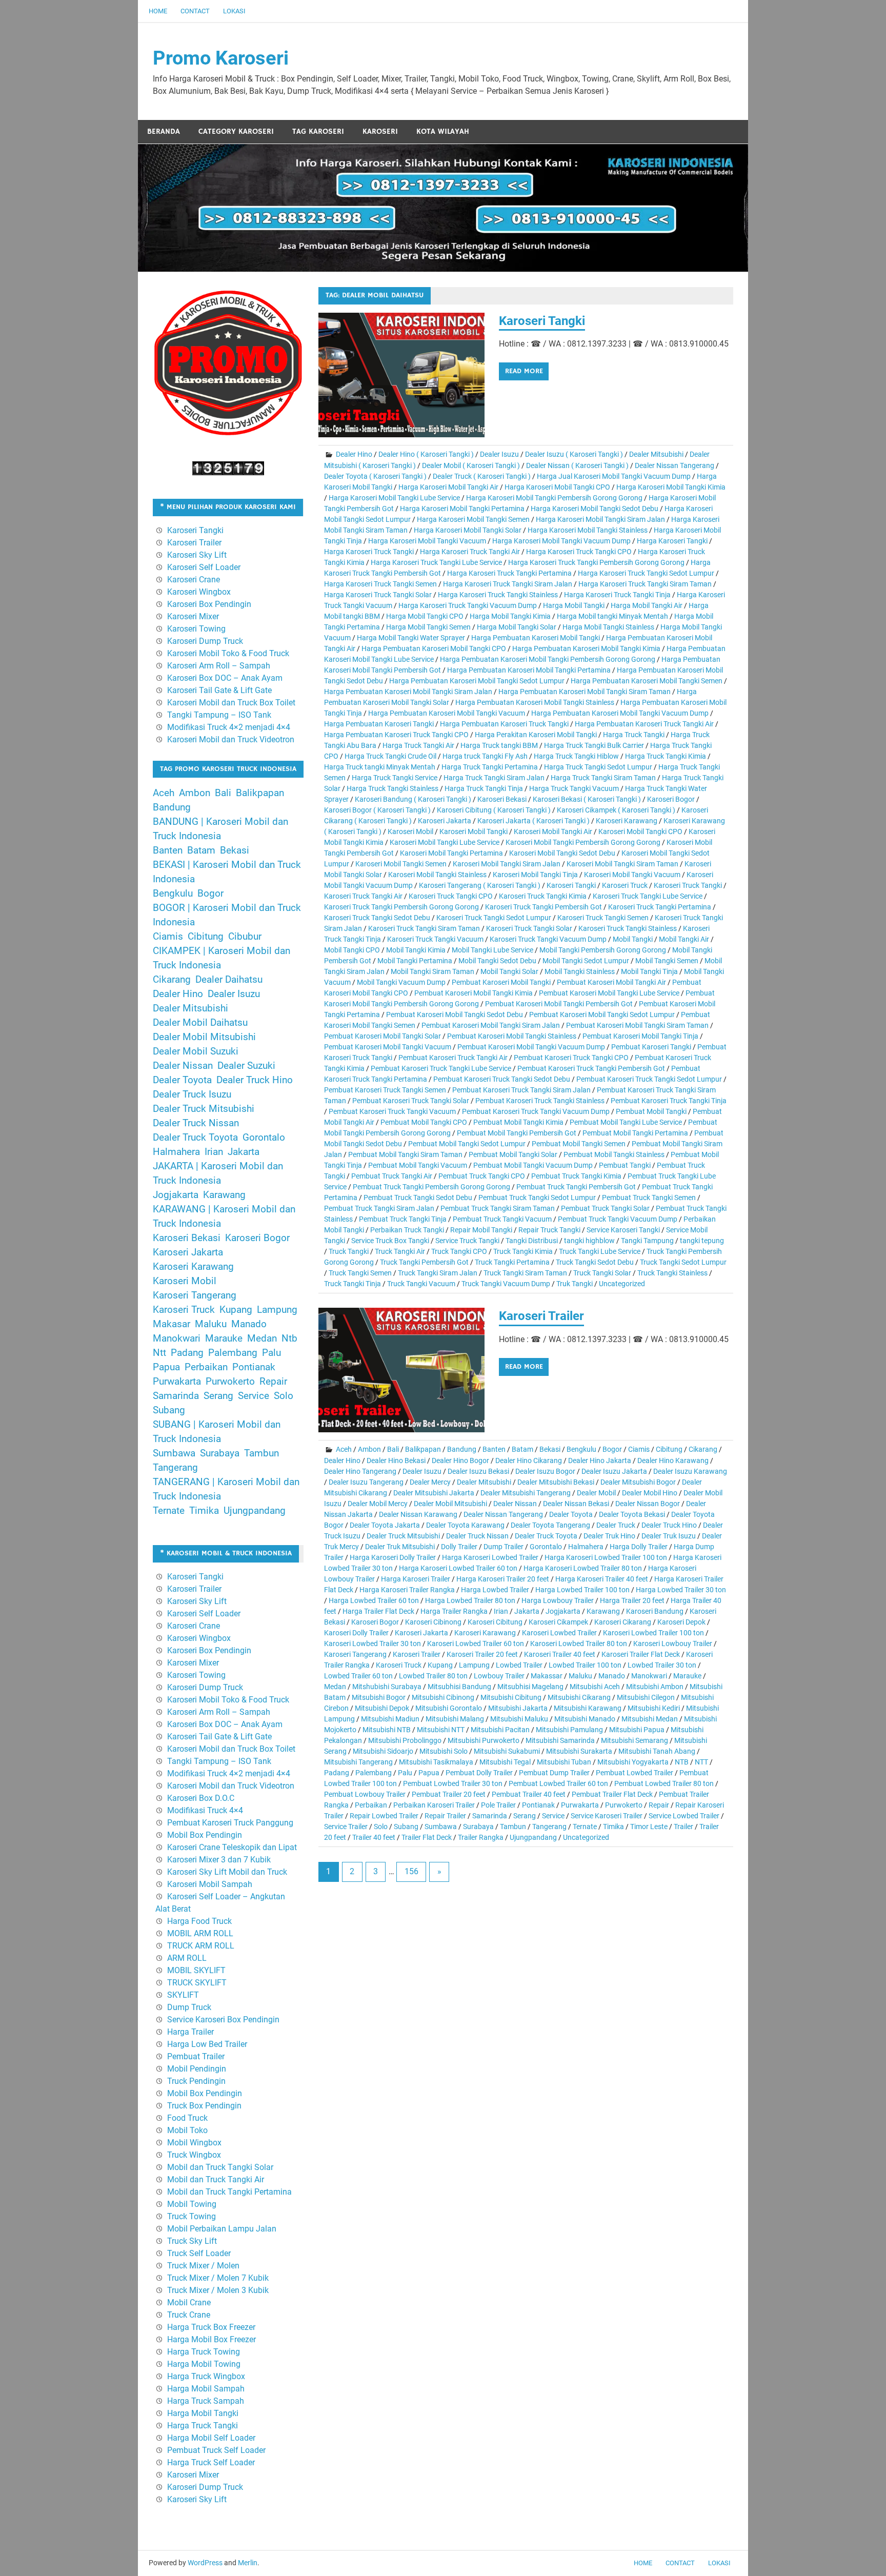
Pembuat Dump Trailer (554, 1773)
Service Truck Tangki (467, 1241)
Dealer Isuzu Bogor (545, 1471)
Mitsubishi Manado (585, 1719)
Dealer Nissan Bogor (648, 1504)
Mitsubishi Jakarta (518, 1708)
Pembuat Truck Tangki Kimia (576, 1176)
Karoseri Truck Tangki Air (363, 896)
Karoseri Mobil (410, 831)
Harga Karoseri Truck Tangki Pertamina (509, 573)
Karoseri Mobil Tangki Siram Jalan (507, 864)
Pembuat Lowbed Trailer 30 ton (453, 1783)
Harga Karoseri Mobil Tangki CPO (557, 487)
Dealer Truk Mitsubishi (400, 1547)
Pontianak (538, 1805)
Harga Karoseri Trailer (416, 1579)
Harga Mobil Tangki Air (647, 605)
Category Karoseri (236, 131)
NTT (701, 1762)
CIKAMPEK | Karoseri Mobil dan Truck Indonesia (221, 958)
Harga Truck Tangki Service (395, 778)
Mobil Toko (187, 2130)
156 (411, 1871)
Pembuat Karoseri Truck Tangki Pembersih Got (591, 1068)
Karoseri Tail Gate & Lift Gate (219, 690)
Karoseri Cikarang (623, 1622)
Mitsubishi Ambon (655, 1687)
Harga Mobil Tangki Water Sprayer (411, 638)
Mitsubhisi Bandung (459, 1687)
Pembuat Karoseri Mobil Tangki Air (611, 982)
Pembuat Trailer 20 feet (449, 1794)
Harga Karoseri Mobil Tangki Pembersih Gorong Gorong (554, 498)
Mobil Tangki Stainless (580, 971)
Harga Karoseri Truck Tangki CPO (579, 552)
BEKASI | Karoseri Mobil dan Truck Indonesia (227, 872)
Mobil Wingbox (194, 2143)
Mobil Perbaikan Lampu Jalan (222, 2229)
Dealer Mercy (430, 1482)
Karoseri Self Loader (204, 567)
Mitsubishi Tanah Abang (657, 1751)
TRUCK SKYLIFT (197, 1983)
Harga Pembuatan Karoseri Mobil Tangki (536, 638)
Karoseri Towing (196, 629)
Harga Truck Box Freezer (211, 2327)
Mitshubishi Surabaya (387, 1687)
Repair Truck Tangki (549, 1230)
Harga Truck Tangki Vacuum (574, 788)
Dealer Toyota (571, 1514)
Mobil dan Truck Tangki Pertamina (229, 2192)
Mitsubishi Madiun (390, 1719)
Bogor (612, 1449)
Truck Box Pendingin (204, 2106)
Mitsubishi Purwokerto (484, 1740)
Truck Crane (189, 2315)
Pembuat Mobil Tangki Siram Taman (405, 1154)
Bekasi (550, 1449)
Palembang (374, 1773)
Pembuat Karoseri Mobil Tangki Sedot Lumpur (602, 1015)
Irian (501, 1611)
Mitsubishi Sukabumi (507, 1751)
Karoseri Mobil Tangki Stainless (437, 875)
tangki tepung (702, 1241)
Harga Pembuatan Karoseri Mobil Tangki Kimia (586, 648)
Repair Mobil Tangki (481, 1230)
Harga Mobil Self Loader (211, 2438)
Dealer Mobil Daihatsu (200, 1023)
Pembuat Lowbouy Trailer (365, 1794)
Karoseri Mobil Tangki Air (553, 831)
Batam (522, 1449)
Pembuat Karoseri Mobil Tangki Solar (382, 1036)
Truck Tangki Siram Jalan (438, 1273)
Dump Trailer (504, 1547)
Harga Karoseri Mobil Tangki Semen (473, 519)
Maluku (580, 1676)
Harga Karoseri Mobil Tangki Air (448, 487)
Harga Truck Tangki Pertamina (490, 767)
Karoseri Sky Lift (197, 555)
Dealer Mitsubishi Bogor (638, 1482)
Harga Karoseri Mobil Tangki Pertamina (462, 509)
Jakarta (527, 1611)
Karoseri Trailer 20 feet (482, 1654)
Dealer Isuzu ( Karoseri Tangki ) (574, 454)
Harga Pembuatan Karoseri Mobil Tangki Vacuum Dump (620, 713)
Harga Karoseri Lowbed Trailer (490, 1557)
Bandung (462, 1449)
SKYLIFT (183, 1995)
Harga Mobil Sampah (206, 2389)
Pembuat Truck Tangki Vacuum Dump (618, 1219)
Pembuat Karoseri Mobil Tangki (501, 982)
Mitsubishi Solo (444, 1751)
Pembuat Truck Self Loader (216, 2450)
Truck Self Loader (199, 2253)
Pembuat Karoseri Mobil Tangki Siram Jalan (491, 1025)
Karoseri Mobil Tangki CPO (640, 831)
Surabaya (478, 1827)
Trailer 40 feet (374, 1837)
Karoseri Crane (194, 580)
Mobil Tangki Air (684, 939)
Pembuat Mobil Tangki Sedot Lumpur (467, 1144)
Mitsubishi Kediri (654, 1708)
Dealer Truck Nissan (477, 1536)
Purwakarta (580, 1805)
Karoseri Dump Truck (205, 641)
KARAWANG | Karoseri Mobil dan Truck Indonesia (224, 1216)
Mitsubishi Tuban (564, 1762)
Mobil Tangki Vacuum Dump (401, 982)
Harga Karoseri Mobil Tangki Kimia (671, 487)
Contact (195, 11)
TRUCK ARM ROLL (201, 1946)
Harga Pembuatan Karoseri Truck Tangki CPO (396, 735)
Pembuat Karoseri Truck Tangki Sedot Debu (502, 1079)
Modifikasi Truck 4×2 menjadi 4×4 (229, 727)
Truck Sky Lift (192, 2241)
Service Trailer (346, 1827)
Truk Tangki (575, 1284)
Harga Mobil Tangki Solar (517, 627)
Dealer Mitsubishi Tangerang (526, 1493)
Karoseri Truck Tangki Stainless (628, 928)
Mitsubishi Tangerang (358, 1762)
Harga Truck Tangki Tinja (484, 788)
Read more (524, 371)
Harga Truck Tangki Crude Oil (390, 756)
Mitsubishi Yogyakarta (633, 1762)
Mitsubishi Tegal (505, 1762)
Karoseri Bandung (655, 1611)
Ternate (585, 1827)
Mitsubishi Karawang (588, 1708)
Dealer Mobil (596, 1493)
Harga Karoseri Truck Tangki (369, 552)
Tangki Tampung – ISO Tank (219, 715)
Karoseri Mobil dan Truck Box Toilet (231, 703)
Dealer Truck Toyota (546, 1536)
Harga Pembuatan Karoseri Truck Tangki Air (644, 724)
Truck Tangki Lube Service (600, 1251)
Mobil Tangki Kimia (416, 950)
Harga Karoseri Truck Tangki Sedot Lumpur (646, 573)
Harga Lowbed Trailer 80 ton (470, 1600)
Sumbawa (441, 1827)
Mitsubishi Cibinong (443, 1697)
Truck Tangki (349, 1251)
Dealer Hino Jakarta (600, 1461)
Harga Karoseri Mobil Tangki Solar (468, 530)
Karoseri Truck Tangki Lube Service (648, 896)
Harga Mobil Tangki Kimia (510, 616)
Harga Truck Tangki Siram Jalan (494, 778)
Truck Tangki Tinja (353, 1284)
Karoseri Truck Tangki (688, 885)
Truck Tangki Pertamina (512, 1262)
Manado (612, 1676)
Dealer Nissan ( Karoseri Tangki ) (577, 465)
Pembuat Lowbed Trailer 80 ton (664, 1783)
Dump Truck (189, 2007)
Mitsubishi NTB (387, 1730)
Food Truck (187, 2118)
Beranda (164, 131)
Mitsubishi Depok (382, 1708)
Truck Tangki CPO (459, 1251)
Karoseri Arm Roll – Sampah (219, 666)
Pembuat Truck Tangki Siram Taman (498, 1208)
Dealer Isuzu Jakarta (614, 1471)
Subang (406, 1827)
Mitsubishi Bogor (379, 1697)
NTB (682, 1762)
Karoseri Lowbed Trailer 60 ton (476, 1644)
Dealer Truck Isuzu (192, 1094)
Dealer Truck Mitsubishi (403, 1536)
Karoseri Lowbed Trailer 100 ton (653, 1633)
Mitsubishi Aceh (595, 1687)
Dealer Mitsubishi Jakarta (434, 1493)
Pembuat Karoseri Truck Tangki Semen (385, 1090)
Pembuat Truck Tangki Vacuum (502, 1219)
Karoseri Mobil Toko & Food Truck (228, 653)
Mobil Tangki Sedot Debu (497, 961)
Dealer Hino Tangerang (360, 1471)
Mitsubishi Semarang (635, 1740)
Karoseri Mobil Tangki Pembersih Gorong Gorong (583, 842)
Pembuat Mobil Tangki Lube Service (626, 1122)
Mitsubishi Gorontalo (449, 1708)
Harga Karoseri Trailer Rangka (407, 1590)
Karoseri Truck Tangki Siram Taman (424, 928)
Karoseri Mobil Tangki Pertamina (451, 853)
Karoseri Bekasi (502, 799)
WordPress (205, 2563)
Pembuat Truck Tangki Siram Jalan (379, 1208)
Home (158, 11)
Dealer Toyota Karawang (465, 1525)
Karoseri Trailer (541, 1316)
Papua (429, 1773)
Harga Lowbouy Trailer (558, 1600)
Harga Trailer (190, 2032)
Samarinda (490, 1816)
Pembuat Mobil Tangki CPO (424, 1122)
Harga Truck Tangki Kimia (666, 756)
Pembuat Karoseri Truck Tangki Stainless (540, 1101)
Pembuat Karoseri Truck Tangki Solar (411, 1101)
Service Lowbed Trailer (684, 1816)
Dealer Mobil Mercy (378, 1504)
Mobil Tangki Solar (509, 971)
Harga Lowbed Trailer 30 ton (681, 1590)
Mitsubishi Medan (650, 1719)
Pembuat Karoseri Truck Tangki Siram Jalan (521, 1090)
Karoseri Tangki (542, 321)
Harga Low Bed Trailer (207, 2044)
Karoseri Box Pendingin (209, 604)
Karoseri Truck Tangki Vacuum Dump (548, 939)
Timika (613, 1827)
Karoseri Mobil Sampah (210, 1884)
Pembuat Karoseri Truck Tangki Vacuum (392, 1111)
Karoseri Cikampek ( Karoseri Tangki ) (616, 810)
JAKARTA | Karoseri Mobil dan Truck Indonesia (218, 1173)
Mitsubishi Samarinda (560, 1740)
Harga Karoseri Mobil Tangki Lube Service (394, 498)
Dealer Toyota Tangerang (550, 1525)
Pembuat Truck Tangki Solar (605, 1208)
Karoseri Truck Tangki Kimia (543, 896)
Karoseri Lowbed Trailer (559, 1633)
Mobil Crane (189, 2303)
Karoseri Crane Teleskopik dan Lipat (232, 1847)
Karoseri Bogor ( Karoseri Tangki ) (377, 810)
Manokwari (649, 1676)
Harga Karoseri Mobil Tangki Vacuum (427, 541)
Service (553, 1816)
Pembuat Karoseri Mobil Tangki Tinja (640, 1036)
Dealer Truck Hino (669, 1525)
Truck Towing (192, 2216)
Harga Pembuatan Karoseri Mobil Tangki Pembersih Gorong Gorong (548, 659)
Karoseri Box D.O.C (201, 1798)
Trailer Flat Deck (427, 1837)
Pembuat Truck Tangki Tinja (403, 1219)
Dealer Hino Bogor (460, 1461)
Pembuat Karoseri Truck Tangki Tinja (669, 1101)
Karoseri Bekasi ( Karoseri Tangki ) (587, 799)
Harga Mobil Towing (204, 2364)
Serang (525, 1816)
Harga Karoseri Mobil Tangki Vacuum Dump (561, 541)
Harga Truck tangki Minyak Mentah (380, 767)
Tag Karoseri (318, 131)
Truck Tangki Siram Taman (525, 1273)
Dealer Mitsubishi (656, 454)
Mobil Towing (192, 2204)
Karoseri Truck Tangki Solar (529, 928)
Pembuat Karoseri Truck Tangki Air (453, 1058)
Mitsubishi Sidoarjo (383, 1751)
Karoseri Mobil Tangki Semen (401, 864)
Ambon (369, 1449)
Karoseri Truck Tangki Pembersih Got (543, 907)
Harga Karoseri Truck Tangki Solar (378, 595)
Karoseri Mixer (193, 616)
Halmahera (586, 1547)
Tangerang (549, 1827)
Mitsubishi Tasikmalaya (436, 1762)
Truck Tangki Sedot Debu (595, 1262)
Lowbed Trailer (519, 1665)
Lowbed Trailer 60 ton (358, 1676)
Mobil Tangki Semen (667, 961)
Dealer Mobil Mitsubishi (450, 1504)
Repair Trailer (445, 1816)
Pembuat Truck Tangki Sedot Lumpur (537, 1198)
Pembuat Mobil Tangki (651, 1111)
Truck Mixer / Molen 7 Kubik (218, 2278)
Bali (393, 1449)
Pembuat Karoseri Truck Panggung (230, 1823)
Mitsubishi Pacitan (500, 1730)
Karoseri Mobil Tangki (474, 831)
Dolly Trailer (459, 1547)
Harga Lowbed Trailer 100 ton (582, 1590)
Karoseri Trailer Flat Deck (641, 1654)
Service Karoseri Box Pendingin (223, 2020)
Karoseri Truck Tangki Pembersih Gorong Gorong (401, 907)
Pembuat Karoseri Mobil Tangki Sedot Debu (455, 1015)
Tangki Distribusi (532, 1241)
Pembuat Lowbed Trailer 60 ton (558, 1783)
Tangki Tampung (647, 1241)
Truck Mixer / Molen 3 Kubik (218, 2290)
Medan (335, 1687)
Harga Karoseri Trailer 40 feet (602, 1579)
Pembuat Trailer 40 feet (529, 1794)
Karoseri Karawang (627, 821)
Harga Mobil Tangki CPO (425, 616)
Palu (405, 1773)
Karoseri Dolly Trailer (356, 1633)
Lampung (474, 1665)
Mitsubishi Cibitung (511, 1697)
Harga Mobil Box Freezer (212, 2339)
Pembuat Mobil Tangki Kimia (518, 1122)
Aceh (344, 1449)
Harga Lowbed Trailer (495, 1590)
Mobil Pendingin (197, 2069)
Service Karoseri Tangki (623, 1230)
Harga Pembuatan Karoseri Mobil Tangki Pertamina (529, 670)
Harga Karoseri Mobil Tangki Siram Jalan (600, 519)
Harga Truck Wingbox (206, 2376)
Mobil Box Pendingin (205, 1835)
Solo (381, 1827)
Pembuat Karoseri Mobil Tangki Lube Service (609, 993)
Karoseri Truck (625, 885)
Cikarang (703, 1449)
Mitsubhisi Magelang (530, 1687)
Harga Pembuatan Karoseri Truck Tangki (504, 724)
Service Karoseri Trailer (607, 1816)
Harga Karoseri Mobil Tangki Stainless (588, 530)
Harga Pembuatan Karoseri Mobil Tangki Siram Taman (585, 692)
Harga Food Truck (199, 1921)
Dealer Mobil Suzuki (196, 1051)
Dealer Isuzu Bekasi (478, 1471)
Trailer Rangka (481, 1837)
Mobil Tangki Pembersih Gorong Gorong (603, 950)
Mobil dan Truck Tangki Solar (220, 2167)
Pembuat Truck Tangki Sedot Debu (418, 1198)
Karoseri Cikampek (558, 1622)
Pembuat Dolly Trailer (479, 1773)
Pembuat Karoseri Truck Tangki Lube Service (441, 1068)
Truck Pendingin (196, 2081)
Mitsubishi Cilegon (646, 1697)
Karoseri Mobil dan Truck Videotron (231, 739)
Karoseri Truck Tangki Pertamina (660, 907)
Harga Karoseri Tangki (672, 541)
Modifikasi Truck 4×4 (205, 1810)
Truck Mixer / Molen (203, 2266)
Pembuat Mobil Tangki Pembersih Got (517, 1133)
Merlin (248, 2563)
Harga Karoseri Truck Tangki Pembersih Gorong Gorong (596, 562)
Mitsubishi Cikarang (579, 1697)
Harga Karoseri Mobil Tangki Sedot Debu (595, 509)
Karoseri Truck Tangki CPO (451, 896)
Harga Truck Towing (204, 2352)
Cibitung (669, 1449)
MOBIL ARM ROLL (200, 1933)
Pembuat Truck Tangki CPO (482, 1176)
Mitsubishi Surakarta (579, 1751)
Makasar (172, 1324)
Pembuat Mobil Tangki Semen (579, 1144)
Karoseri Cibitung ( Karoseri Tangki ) (494, 810)
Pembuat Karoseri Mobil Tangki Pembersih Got (559, 1004)
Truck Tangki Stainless (672, 1273)
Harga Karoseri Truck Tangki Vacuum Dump (468, 605)
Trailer (683, 1827)
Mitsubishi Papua (637, 1730)
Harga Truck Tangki (634, 735)
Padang (337, 1773)
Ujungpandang (533, 1837)
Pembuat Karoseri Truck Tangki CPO (571, 1058)
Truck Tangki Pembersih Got (424, 1262)
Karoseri (380, 131)
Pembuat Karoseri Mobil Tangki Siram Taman (637, 1025)
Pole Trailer (498, 1805)
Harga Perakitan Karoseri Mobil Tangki (536, 735)
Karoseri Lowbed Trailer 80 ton (579, 1644)
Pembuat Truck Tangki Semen (649, 1198)
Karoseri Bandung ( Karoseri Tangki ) (413, 799)
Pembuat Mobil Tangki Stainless (614, 1154)
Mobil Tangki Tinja (649, 971)
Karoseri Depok (681, 1622)
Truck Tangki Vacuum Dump (506, 1284)
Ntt (159, 1353)
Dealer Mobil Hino (650, 1493)
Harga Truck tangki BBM (499, 745)
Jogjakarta (563, 1611)
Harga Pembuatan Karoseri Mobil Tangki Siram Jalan (408, 692)
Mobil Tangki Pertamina (415, 961)
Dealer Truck (616, 1525)
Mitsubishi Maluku (519, 1719)
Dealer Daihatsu (229, 980)
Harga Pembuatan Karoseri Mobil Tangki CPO (434, 648)
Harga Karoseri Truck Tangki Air (470, 552)
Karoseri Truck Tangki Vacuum (435, 939)
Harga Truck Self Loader (211, 2462)
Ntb (289, 1338)
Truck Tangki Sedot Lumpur (683, 1262)
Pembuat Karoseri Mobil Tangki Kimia (474, 993)
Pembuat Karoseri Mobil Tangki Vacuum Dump (531, 1047)
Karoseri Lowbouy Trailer (673, 1644)
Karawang (603, 1611)
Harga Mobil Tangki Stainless (608, 627)
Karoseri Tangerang (355, 1654)
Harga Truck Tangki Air (418, 745)
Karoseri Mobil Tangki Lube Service (445, 842)
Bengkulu (581, 1449)
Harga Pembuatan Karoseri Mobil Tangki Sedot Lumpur (477, 681)
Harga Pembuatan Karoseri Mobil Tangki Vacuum (447, 713)
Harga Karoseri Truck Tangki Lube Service (436, 562)
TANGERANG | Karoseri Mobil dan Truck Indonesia (226, 1489)
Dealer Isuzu (499, 454)
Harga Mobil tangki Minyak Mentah (612, 616)
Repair (659, 1805)
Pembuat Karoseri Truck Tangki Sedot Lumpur (649, 1079)
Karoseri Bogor (671, 799)
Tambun (513, 1827)
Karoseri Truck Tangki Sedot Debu (377, 918)
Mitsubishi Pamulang (569, 1730)
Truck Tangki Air (400, 1251)
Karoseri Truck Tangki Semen (603, 918)
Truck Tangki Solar (602, 1273)
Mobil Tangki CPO (352, 950)
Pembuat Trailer (196, 2056)
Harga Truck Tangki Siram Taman (603, 778)
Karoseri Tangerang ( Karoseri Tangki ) (480, 885)
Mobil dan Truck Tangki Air (216, 2179)
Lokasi (234, 11)
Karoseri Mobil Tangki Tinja (535, 875)
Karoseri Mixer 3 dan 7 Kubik (219, 1860)
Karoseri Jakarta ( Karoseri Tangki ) (533, 821)
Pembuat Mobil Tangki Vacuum (418, 1165)
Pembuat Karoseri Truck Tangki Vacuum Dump (536, 1111)
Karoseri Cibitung (495, 1622)
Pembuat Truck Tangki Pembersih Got (576, 1187)
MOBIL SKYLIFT (196, 1970)
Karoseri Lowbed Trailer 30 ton (372, 1644)
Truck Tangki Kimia (523, 1251)
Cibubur (245, 937)
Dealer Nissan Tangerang (674, 465)
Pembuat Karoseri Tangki (651, 1047)
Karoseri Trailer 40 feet (560, 1654)
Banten (494, 1449)
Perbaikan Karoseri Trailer (434, 1805)
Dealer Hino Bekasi (396, 1461)
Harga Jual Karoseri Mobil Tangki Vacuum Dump (614, 476)
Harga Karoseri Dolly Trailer (393, 1557)
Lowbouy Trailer (499, 1676)
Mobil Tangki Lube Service (492, 950)
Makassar (547, 1676)
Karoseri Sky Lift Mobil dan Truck (227, 1872)
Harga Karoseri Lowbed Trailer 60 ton (458, 1568)
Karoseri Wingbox (199, 592)
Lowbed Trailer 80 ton (433, 1676)
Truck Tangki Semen (360, 1273)
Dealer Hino (354, 454)
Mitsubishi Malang (455, 1719)
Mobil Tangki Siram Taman (432, 971)
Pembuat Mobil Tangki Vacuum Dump (533, 1165)
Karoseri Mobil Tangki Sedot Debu (562, 853)
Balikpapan (423, 1449)
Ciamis (639, 1449)
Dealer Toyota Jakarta (385, 1525)
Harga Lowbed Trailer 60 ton (374, 1600)
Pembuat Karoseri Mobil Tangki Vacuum (388, 1047)
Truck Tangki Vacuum (421, 1284)
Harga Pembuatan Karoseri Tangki (379, 724)
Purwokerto (624, 1805)
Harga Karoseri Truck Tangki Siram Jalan (508, 584)
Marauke (687, 1676)
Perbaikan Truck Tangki (407, 1230)
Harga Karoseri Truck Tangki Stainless (498, 595)
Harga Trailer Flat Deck (378, 1611)
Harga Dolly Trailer (639, 1547)
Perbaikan (371, 1805)
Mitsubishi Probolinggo (405, 1740)
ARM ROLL (187, 1958)
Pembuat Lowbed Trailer (635, 1773)
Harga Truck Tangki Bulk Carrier (594, 745)
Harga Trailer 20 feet (632, 1600)
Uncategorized (622, 1284)
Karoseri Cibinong (433, 1622)
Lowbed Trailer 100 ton (585, 1665)
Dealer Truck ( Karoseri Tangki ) (482, 476)
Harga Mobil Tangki (574, 605)
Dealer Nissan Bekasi (576, 1504)
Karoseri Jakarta (445, 821)
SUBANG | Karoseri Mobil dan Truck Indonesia (217, 1432)
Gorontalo (546, 1547)
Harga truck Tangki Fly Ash (485, 756)
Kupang (440, 1665)
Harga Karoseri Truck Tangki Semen (380, 584)
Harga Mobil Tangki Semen (428, 627)
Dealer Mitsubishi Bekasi (556, 1482)
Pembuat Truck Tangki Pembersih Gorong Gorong (431, 1187)
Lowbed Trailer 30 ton (662, 1665)
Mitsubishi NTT (441, 1730)
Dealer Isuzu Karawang (690, 1471)
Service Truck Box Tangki (390, 1241)
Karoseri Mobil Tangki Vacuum (632, 875)
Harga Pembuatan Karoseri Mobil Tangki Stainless (535, 702)
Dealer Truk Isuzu (669, 1536)
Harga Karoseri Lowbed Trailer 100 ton (606, 1557)
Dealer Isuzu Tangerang (366, 1482)
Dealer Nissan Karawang (418, 1514)
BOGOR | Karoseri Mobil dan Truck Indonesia (227, 915)
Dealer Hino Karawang (673, 1461)
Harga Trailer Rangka (454, 1611)
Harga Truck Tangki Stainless (392, 788)
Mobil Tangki (633, 939)
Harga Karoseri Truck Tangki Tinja (617, 595)
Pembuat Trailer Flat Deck (612, 1794)
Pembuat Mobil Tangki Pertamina (635, 1133)
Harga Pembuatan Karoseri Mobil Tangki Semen (647, 681)
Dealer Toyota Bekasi (632, 1514)
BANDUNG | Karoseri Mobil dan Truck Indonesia (220, 829)
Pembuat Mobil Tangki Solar (513, 1154)
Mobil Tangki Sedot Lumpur (586, 961)
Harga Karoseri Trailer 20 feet (503, 1579)
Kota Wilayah (443, 131)
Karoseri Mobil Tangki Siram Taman (622, 864)
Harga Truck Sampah (206, 2401)
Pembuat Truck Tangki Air (392, 1176)
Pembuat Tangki (625, 1165)
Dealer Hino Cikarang (529, 1461)
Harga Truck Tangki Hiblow (576, 756)
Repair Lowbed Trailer (384, 1816)
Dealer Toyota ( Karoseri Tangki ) (375, 476)
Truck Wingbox (194, 2155)
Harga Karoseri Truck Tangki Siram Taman (645, 584)
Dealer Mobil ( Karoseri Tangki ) (471, 465)
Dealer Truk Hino (609, 1536)
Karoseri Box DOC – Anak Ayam (225, 678)
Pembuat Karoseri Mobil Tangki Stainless (512, 1036)
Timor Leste (649, 1827)
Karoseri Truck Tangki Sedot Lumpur (494, 918)
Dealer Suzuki (246, 1066)
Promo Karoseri (221, 58)
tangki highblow (589, 1241)
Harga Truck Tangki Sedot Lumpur (598, 767)
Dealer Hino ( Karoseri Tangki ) (426, 454)
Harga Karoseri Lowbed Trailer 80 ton (583, 1568)
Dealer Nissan (515, 1504)
